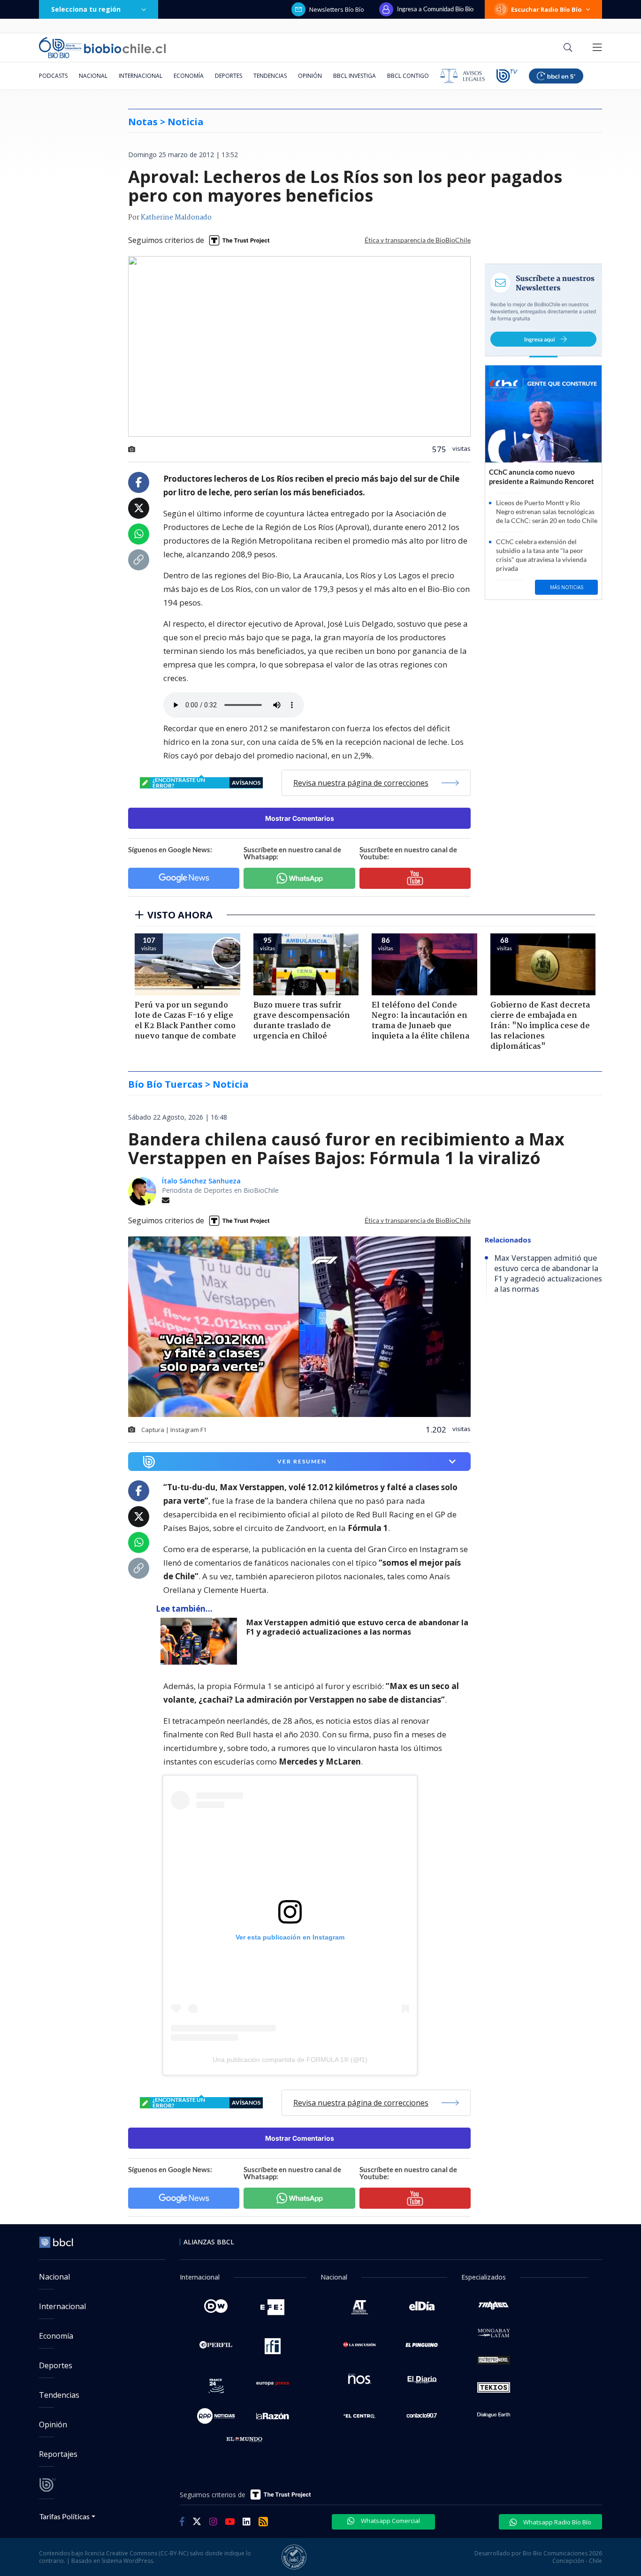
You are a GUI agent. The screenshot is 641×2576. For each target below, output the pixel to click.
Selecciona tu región (86, 9)
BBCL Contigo (408, 76)
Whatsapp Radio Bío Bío (557, 2522)
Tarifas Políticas (65, 2516)
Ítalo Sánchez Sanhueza (201, 1181)
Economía (189, 76)
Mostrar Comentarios (300, 818)
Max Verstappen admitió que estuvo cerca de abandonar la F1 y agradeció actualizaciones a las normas (357, 1627)
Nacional (93, 76)
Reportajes (58, 2454)
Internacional (141, 76)
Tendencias (270, 76)
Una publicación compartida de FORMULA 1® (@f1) (290, 2060)
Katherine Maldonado (176, 218)
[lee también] (201, 1641)
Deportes (229, 76)
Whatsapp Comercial (390, 2521)
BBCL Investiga (355, 76)
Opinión (310, 76)
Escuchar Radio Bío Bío (546, 9)
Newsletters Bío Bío (337, 9)
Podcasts (53, 76)
